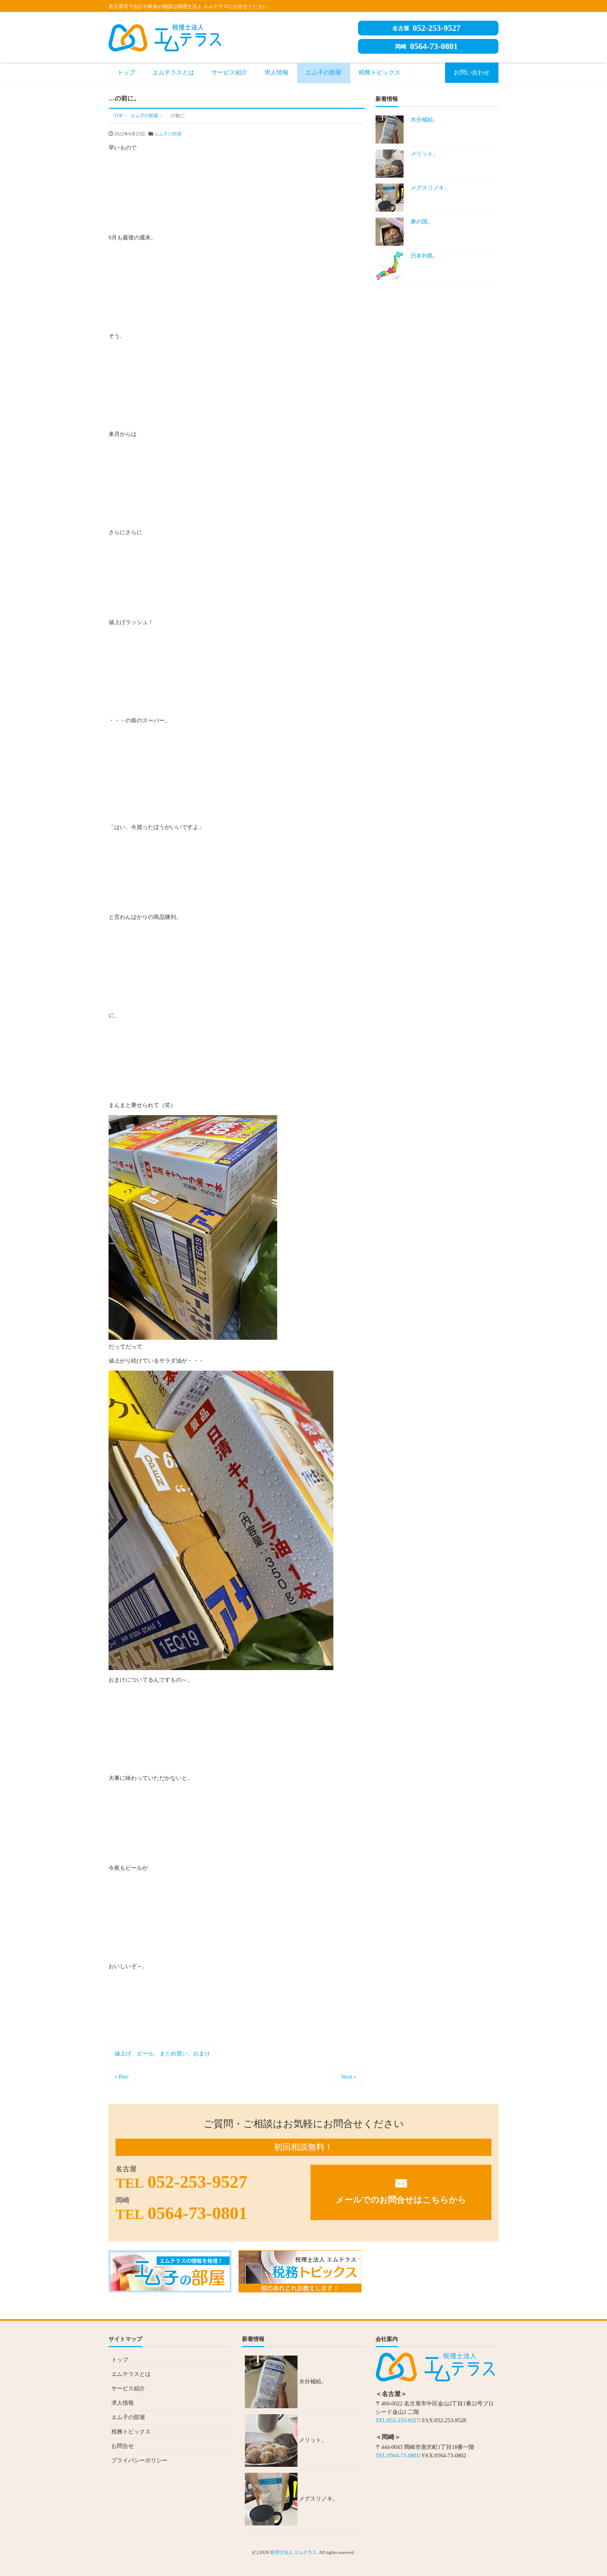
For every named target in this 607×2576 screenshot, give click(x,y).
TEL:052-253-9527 (397, 2420)
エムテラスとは (173, 72)
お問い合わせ (472, 72)
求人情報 (276, 72)
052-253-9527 (426, 28)
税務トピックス (380, 72)
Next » (349, 2077)
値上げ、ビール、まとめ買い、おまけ (162, 2054)
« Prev (122, 2077)
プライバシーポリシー (139, 2460)
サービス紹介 (229, 72)
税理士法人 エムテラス (293, 2552)
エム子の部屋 (324, 72)
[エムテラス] (165, 37)
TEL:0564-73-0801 (397, 2455)
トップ (126, 72)
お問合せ (123, 2446)
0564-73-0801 (426, 46)
